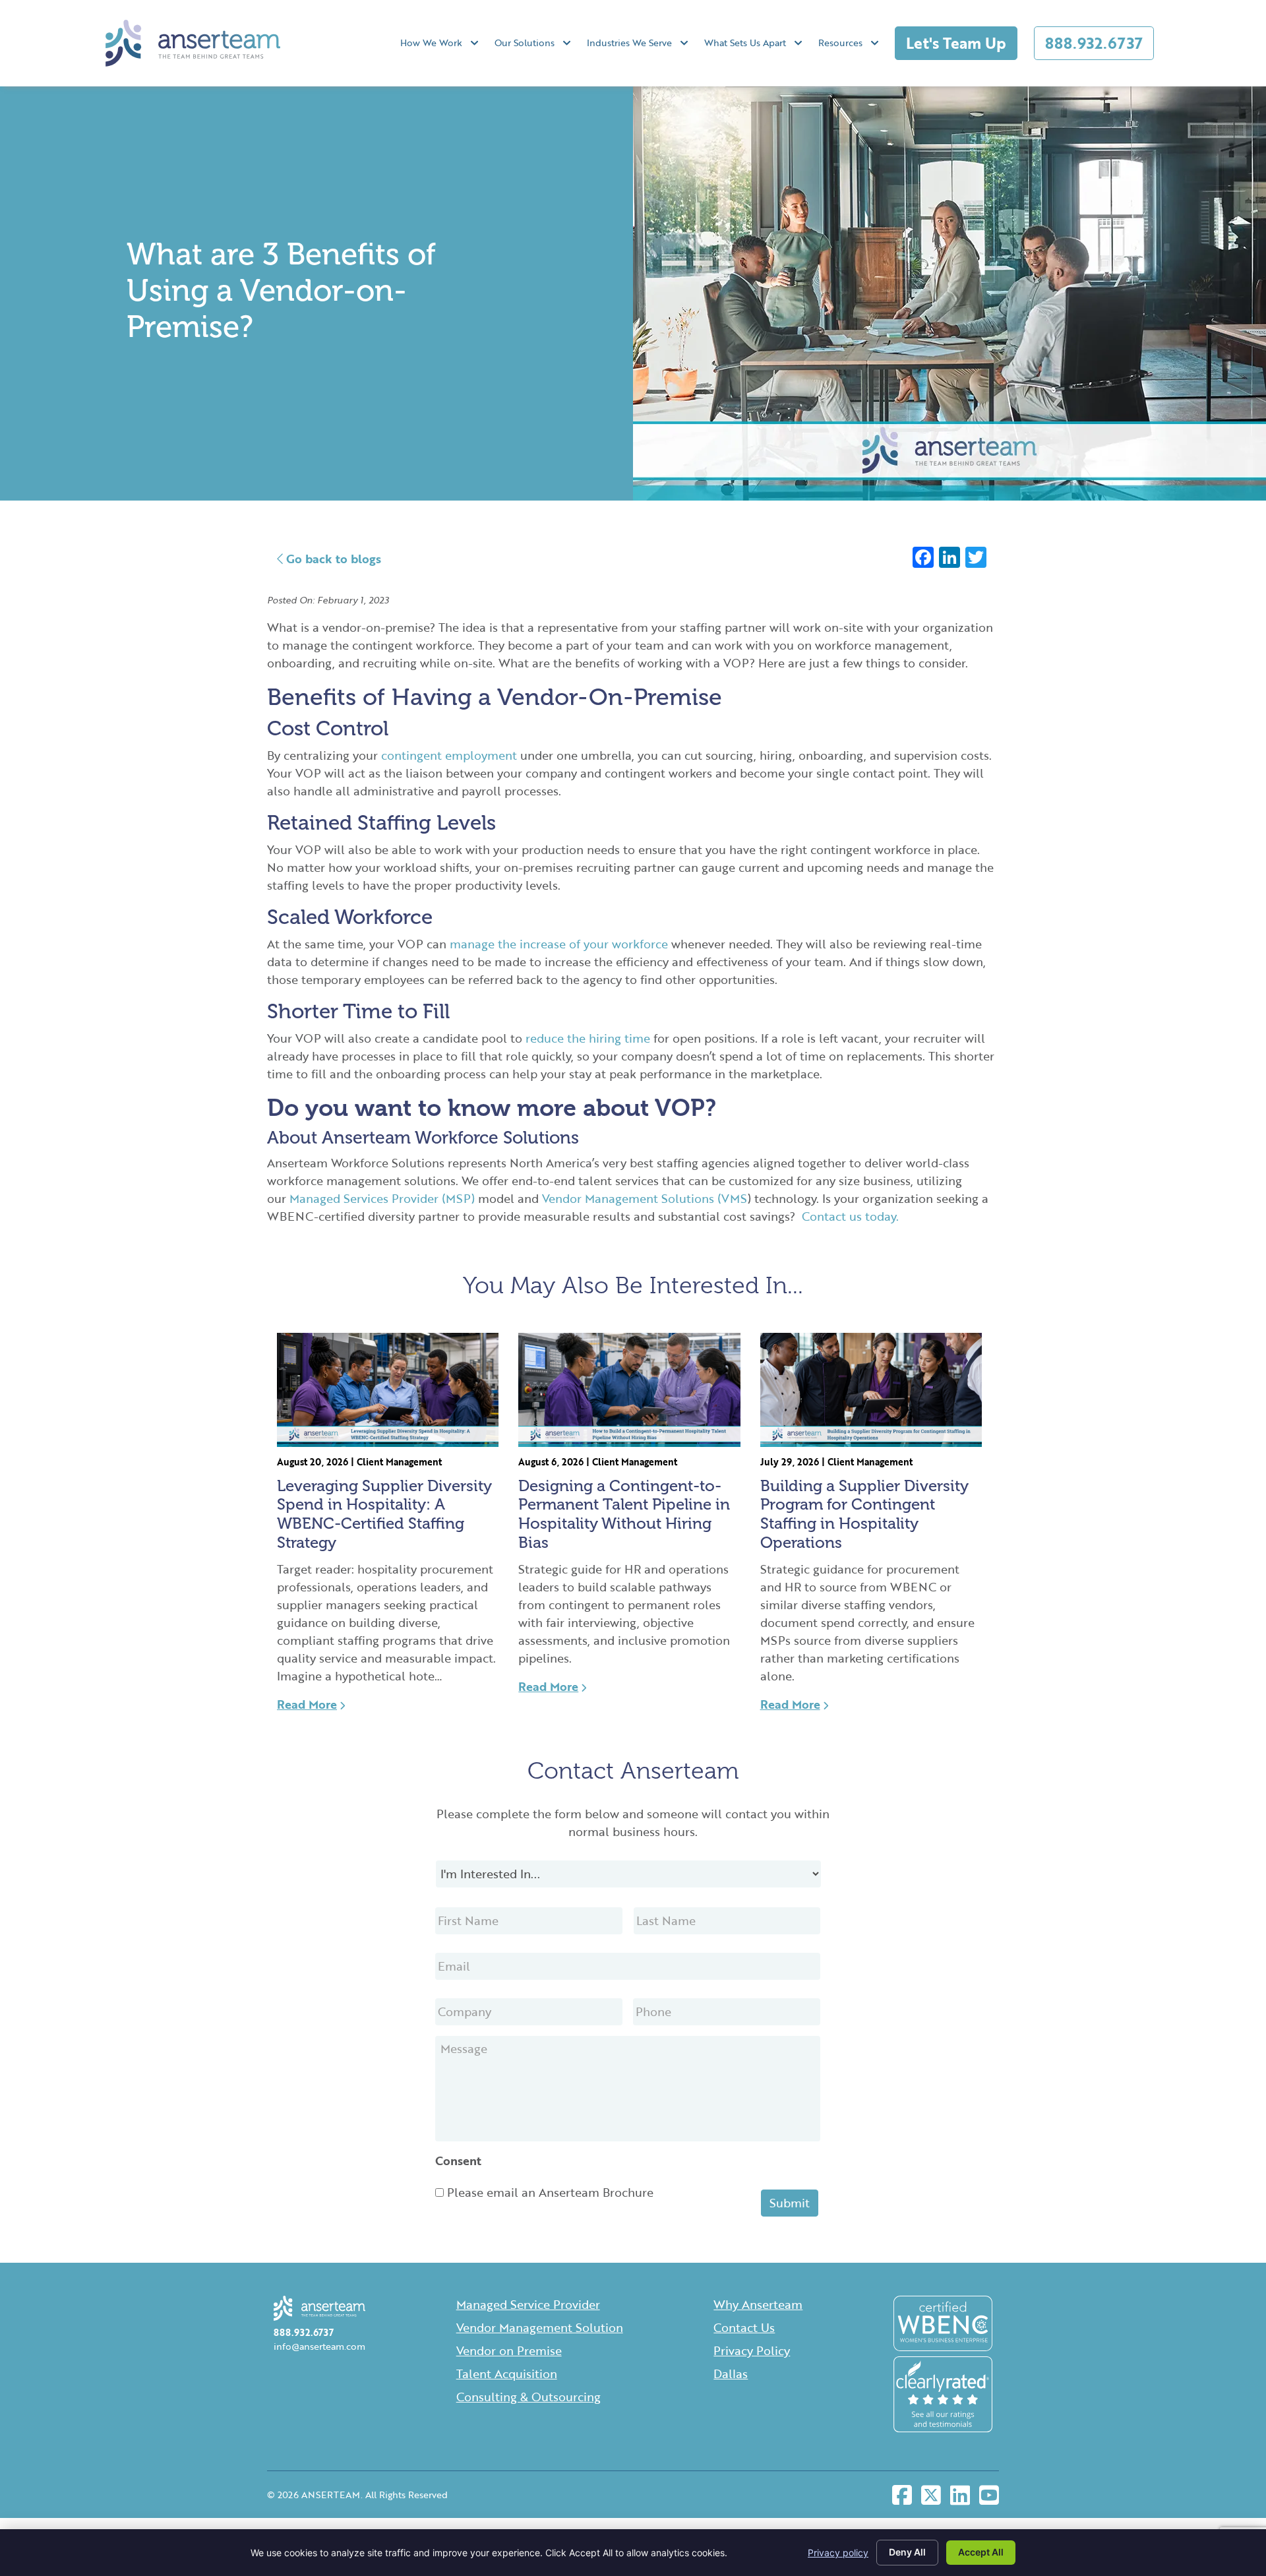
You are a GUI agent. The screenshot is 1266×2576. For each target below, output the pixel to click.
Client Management (399, 1462)
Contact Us (744, 2327)
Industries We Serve (629, 43)
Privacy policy (838, 2553)
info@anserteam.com (319, 2346)
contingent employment (449, 755)
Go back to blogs (332, 559)
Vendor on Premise (509, 2350)
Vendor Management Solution (540, 2327)
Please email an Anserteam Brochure (550, 2192)
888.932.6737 (1094, 43)
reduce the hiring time (588, 1038)
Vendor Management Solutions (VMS (645, 1198)
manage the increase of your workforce (559, 944)
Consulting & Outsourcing (528, 2397)
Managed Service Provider (528, 2304)
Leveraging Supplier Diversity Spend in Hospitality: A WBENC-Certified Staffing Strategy (384, 1514)
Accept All (981, 2552)
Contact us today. (850, 1216)
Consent (458, 2161)
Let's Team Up (956, 43)
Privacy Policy (752, 2350)
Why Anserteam (758, 2304)
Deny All (907, 2552)
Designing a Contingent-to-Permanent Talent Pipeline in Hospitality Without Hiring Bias (624, 1514)
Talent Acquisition (507, 2374)
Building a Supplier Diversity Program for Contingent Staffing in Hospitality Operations (864, 1514)
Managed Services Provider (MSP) (382, 1198)
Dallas (731, 2374)
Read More (307, 1704)
